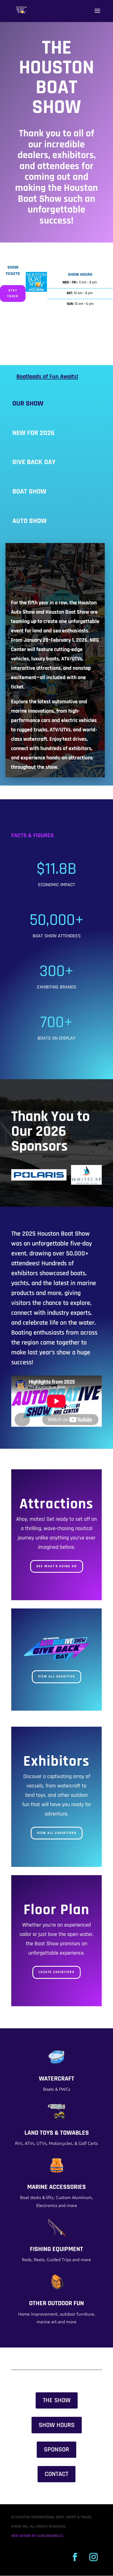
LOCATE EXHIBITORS (56, 1972)
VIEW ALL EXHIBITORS (57, 1833)
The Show (57, 2400)
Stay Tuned (13, 293)
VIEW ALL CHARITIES (56, 1677)
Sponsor (56, 2450)
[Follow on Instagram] (94, 2557)
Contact (56, 2474)
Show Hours (57, 2425)
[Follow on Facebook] (75, 2557)
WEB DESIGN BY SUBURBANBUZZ (37, 2536)
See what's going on (57, 1566)
